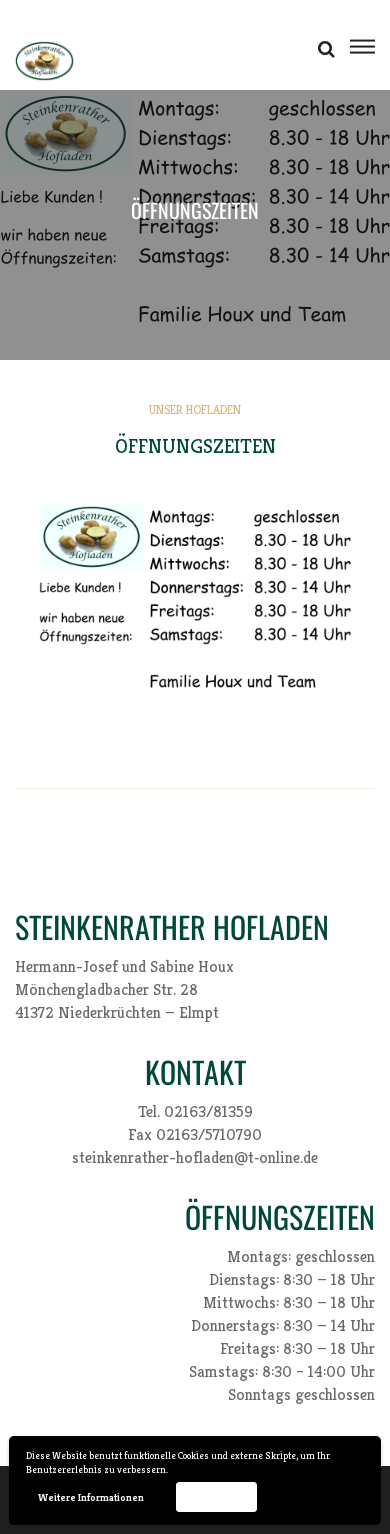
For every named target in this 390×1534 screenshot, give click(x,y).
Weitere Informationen (91, 1497)
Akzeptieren (216, 1496)
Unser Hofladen (195, 409)
